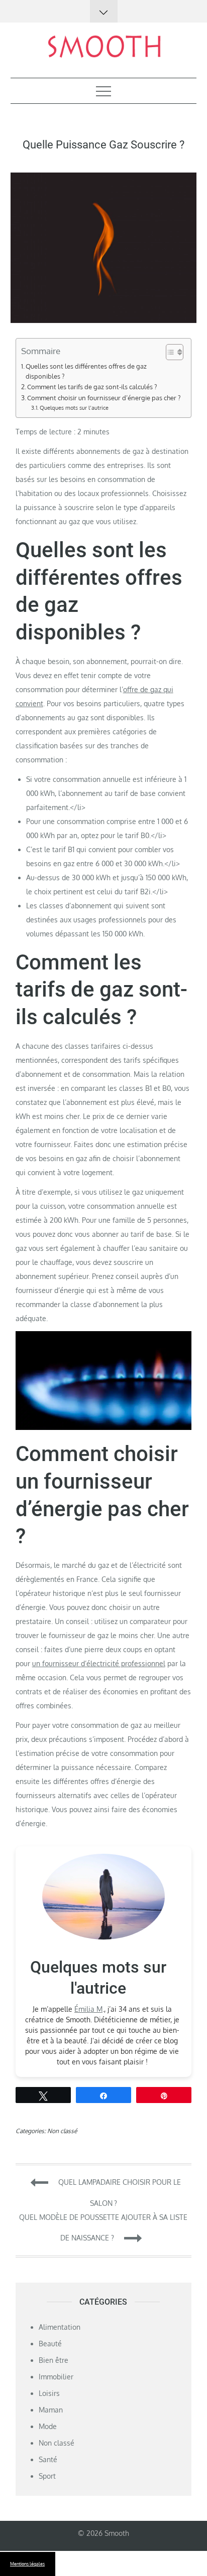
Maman (51, 2410)
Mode (48, 2426)
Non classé (62, 2131)
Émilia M (88, 2009)
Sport (47, 2476)
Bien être (54, 2360)
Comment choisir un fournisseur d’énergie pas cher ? (104, 398)
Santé (48, 2459)
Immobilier (56, 2377)
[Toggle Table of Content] (170, 352)
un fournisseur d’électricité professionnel (99, 1663)
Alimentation (60, 2327)
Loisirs (49, 2393)
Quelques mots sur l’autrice (74, 408)
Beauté (50, 2344)
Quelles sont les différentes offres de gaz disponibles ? (86, 371)
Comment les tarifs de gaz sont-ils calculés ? (92, 387)
